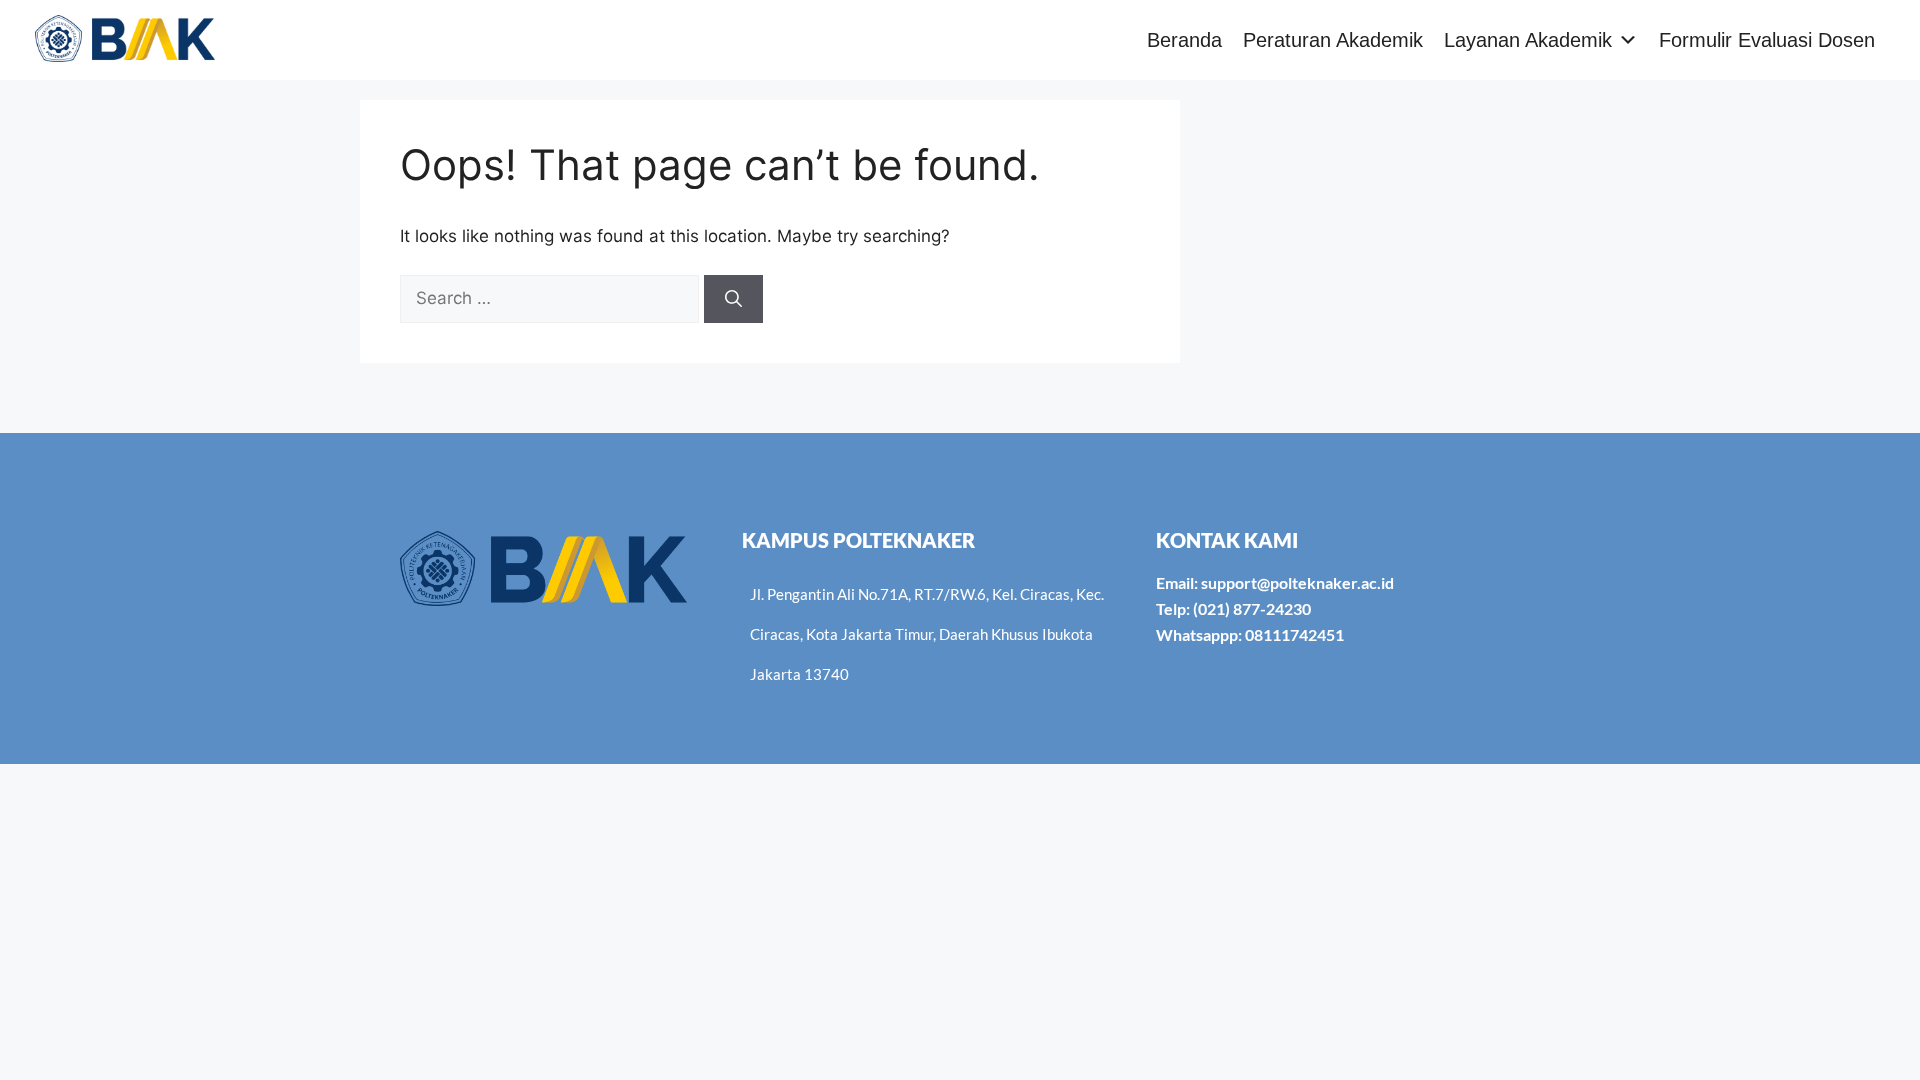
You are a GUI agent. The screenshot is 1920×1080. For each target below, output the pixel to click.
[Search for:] (552, 298)
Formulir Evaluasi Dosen (1767, 40)
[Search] (733, 299)
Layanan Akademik (1528, 40)
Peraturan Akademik (1333, 40)
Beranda (1184, 40)
